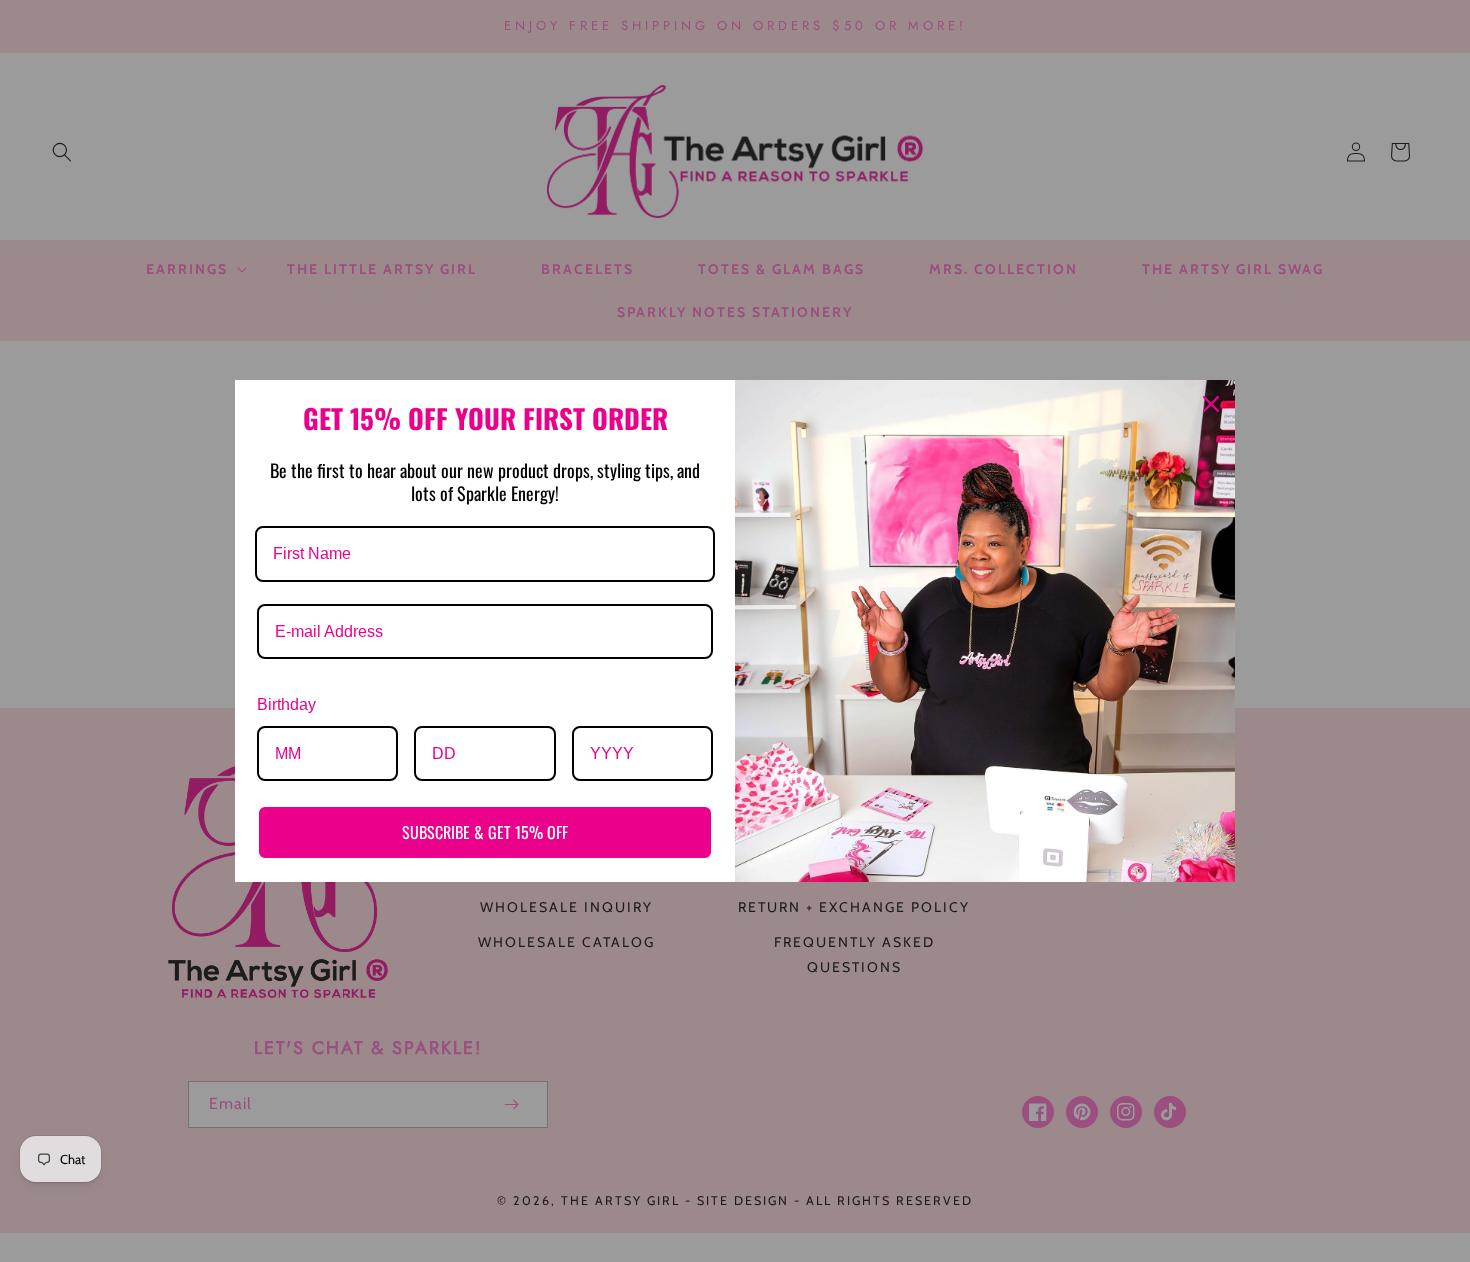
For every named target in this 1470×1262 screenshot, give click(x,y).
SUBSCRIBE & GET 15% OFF (485, 832)
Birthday (286, 704)
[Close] (1211, 404)
